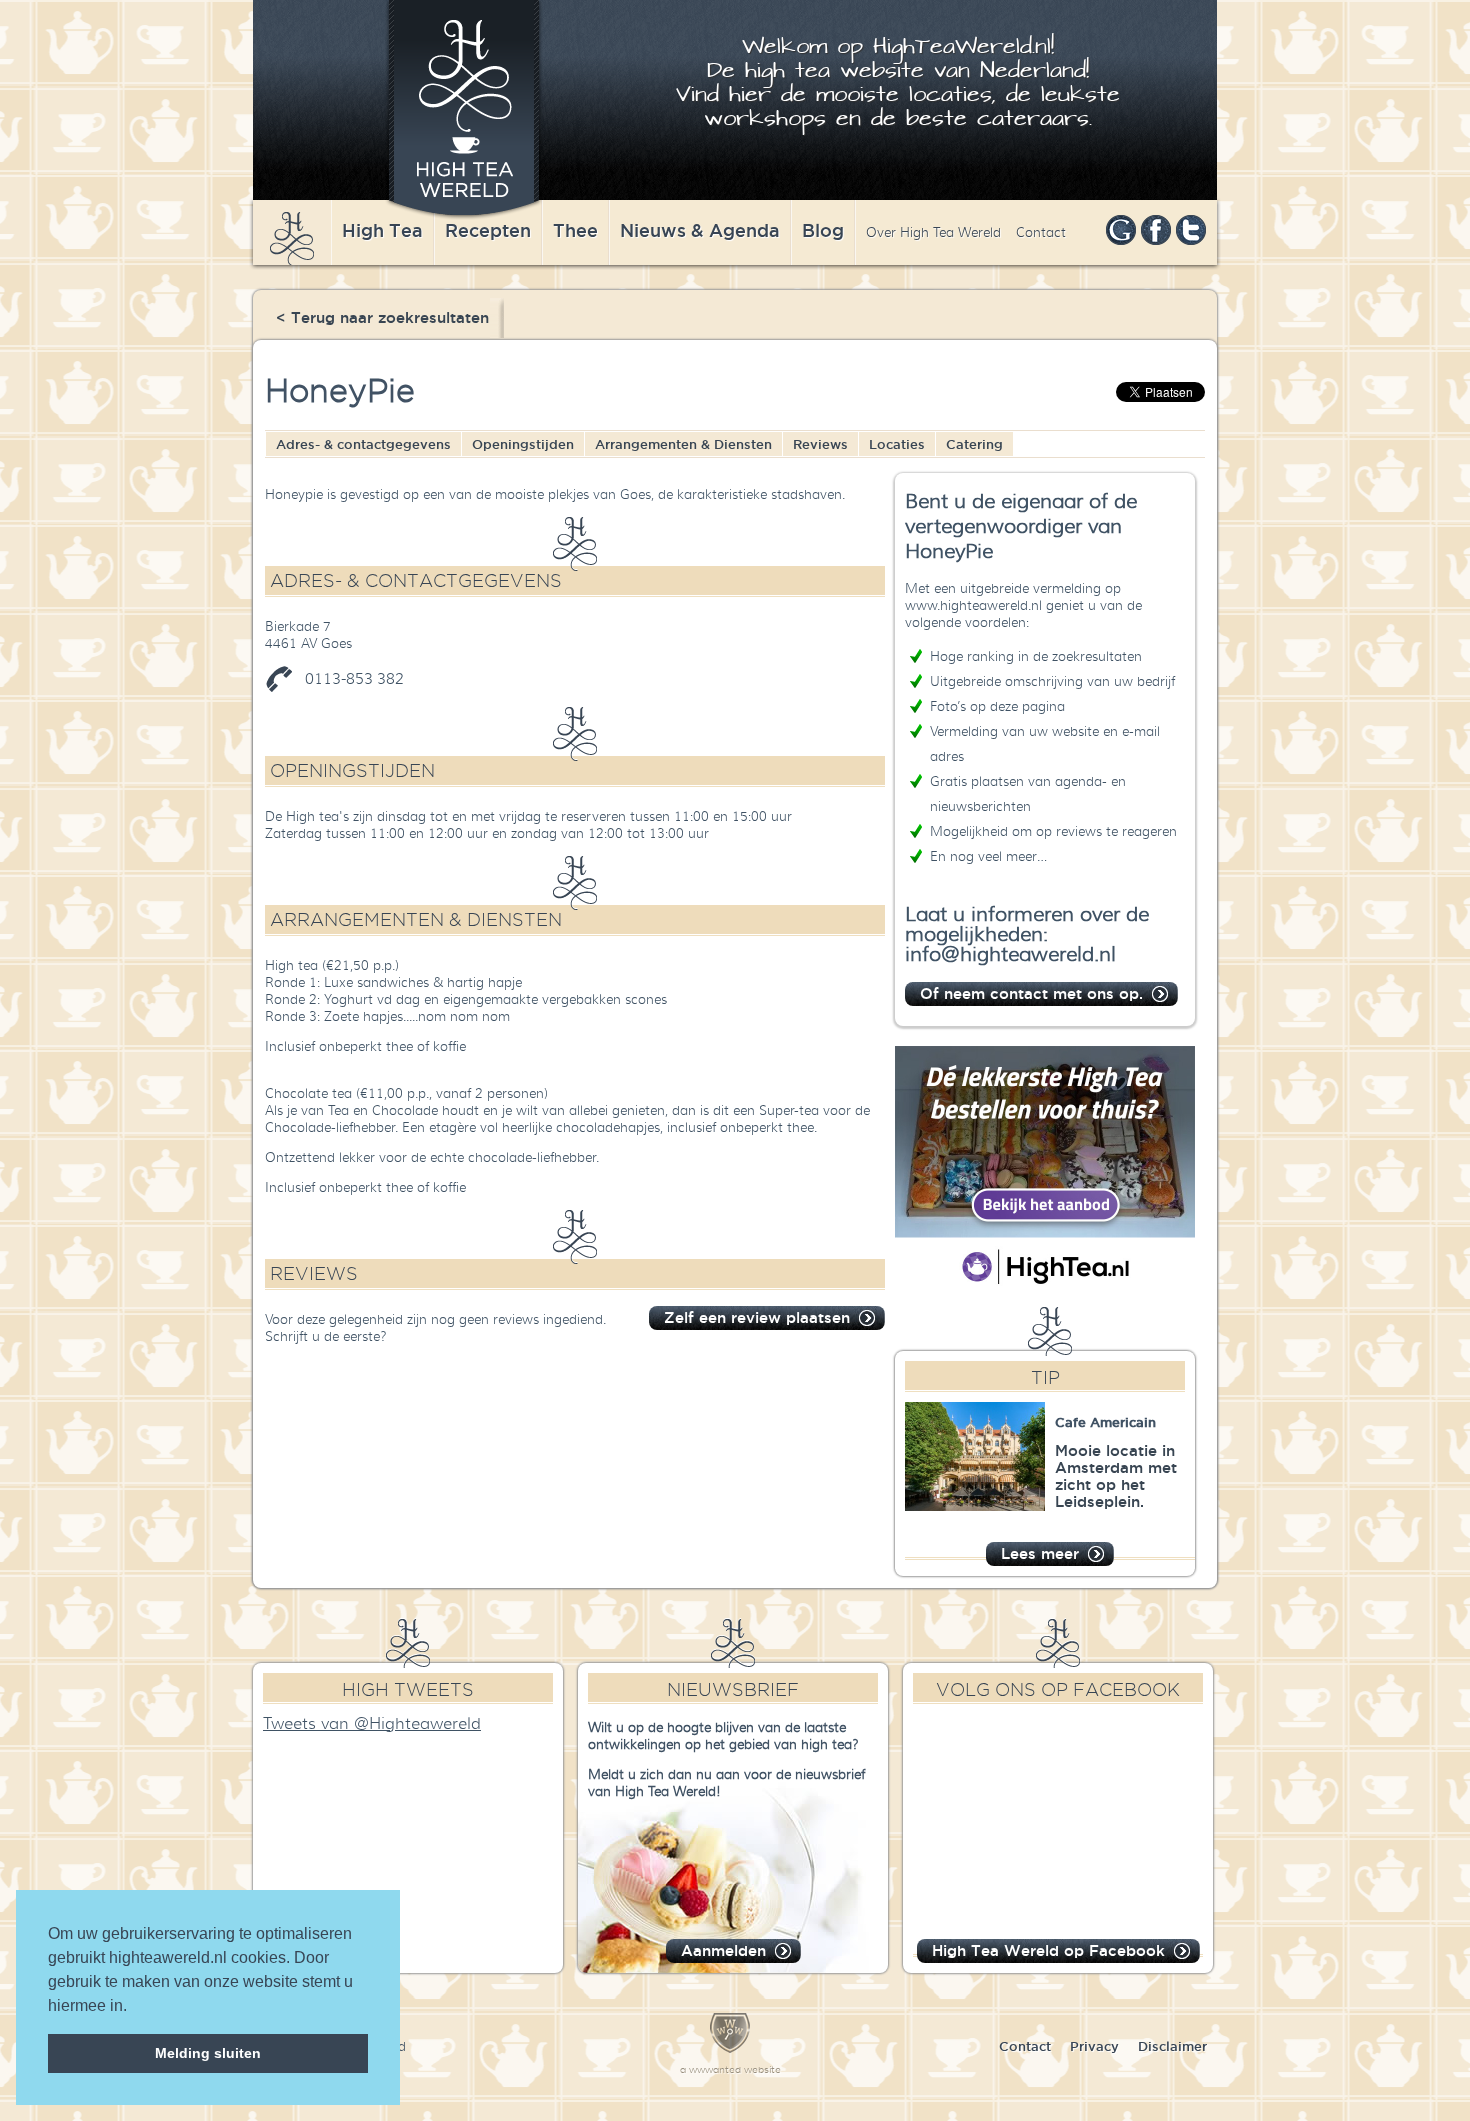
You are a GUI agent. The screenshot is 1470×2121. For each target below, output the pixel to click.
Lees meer (1040, 1553)
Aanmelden (723, 1950)
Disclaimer (1172, 2046)
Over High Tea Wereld (933, 232)
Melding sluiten (208, 2053)
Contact (1041, 232)
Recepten (488, 230)
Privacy (1094, 2046)
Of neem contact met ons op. (1031, 993)
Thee (575, 230)
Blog (823, 230)
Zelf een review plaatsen (757, 1317)
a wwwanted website (730, 2069)
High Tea (382, 230)
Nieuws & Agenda (700, 230)
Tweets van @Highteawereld (372, 1724)
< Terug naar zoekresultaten (382, 317)
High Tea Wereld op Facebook (1048, 1950)
